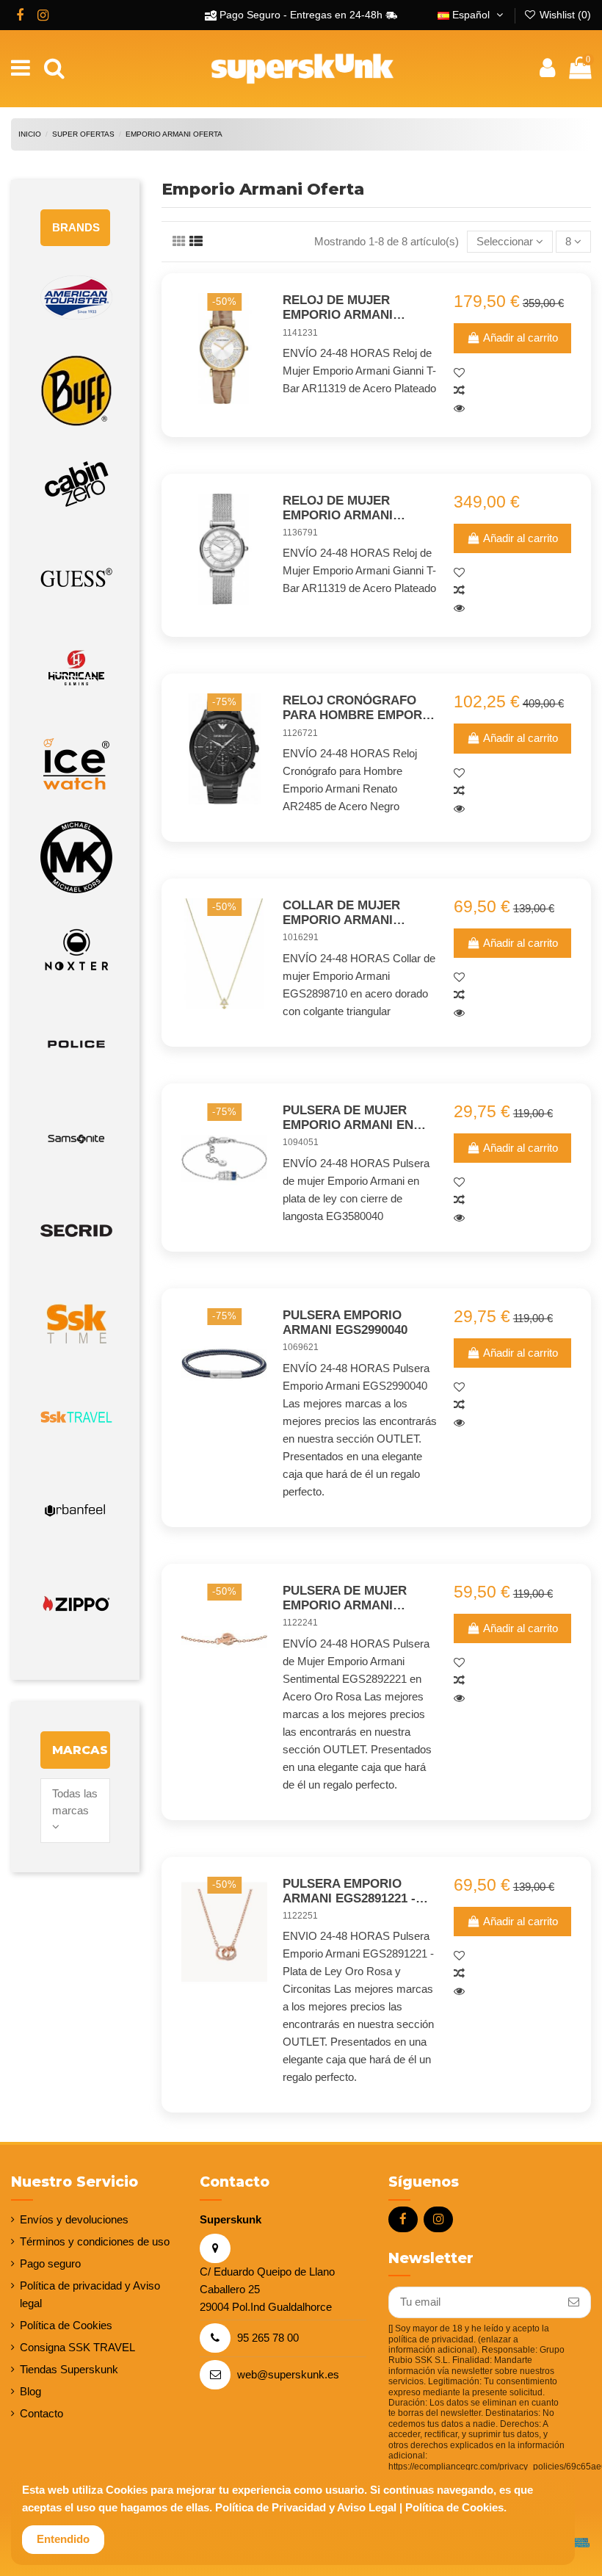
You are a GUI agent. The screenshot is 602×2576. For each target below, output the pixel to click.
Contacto (41, 2413)
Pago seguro (50, 2263)
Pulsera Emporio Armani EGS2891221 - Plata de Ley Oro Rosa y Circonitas (349, 1892)
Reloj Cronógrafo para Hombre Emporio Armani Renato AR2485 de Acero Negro (359, 708)
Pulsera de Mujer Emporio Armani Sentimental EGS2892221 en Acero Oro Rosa (352, 1599)
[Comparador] (512, 391)
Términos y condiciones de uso (95, 2241)
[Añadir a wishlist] (512, 373)
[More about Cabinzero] (75, 484)
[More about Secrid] (75, 1231)
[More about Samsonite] (75, 1137)
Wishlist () (564, 15)
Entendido (63, 2539)
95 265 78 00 (268, 2338)
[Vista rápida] (512, 408)
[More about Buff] (75, 391)
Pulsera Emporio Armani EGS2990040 (345, 1323)
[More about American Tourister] (75, 298)
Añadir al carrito (521, 338)
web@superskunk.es (288, 2374)
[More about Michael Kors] (75, 858)
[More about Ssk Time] (75, 1324)
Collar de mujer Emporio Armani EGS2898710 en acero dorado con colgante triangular (359, 913)
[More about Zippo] (75, 1604)
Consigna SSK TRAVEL (77, 2347)
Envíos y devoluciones (74, 2219)
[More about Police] (75, 1044)
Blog (30, 2391)
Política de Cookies (66, 2325)
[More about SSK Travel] (75, 1417)
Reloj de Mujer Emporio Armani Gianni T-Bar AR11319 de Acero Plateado (351, 509)
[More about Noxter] (75, 951)
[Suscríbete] (574, 2302)
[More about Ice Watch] (75, 764)
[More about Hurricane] (75, 671)
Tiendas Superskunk (69, 2369)
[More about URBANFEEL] (75, 1511)
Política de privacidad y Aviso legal (90, 2294)
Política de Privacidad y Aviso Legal (306, 2507)
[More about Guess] (75, 578)
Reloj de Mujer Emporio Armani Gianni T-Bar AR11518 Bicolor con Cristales (351, 308)
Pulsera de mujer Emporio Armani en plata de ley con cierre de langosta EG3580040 (351, 1118)
